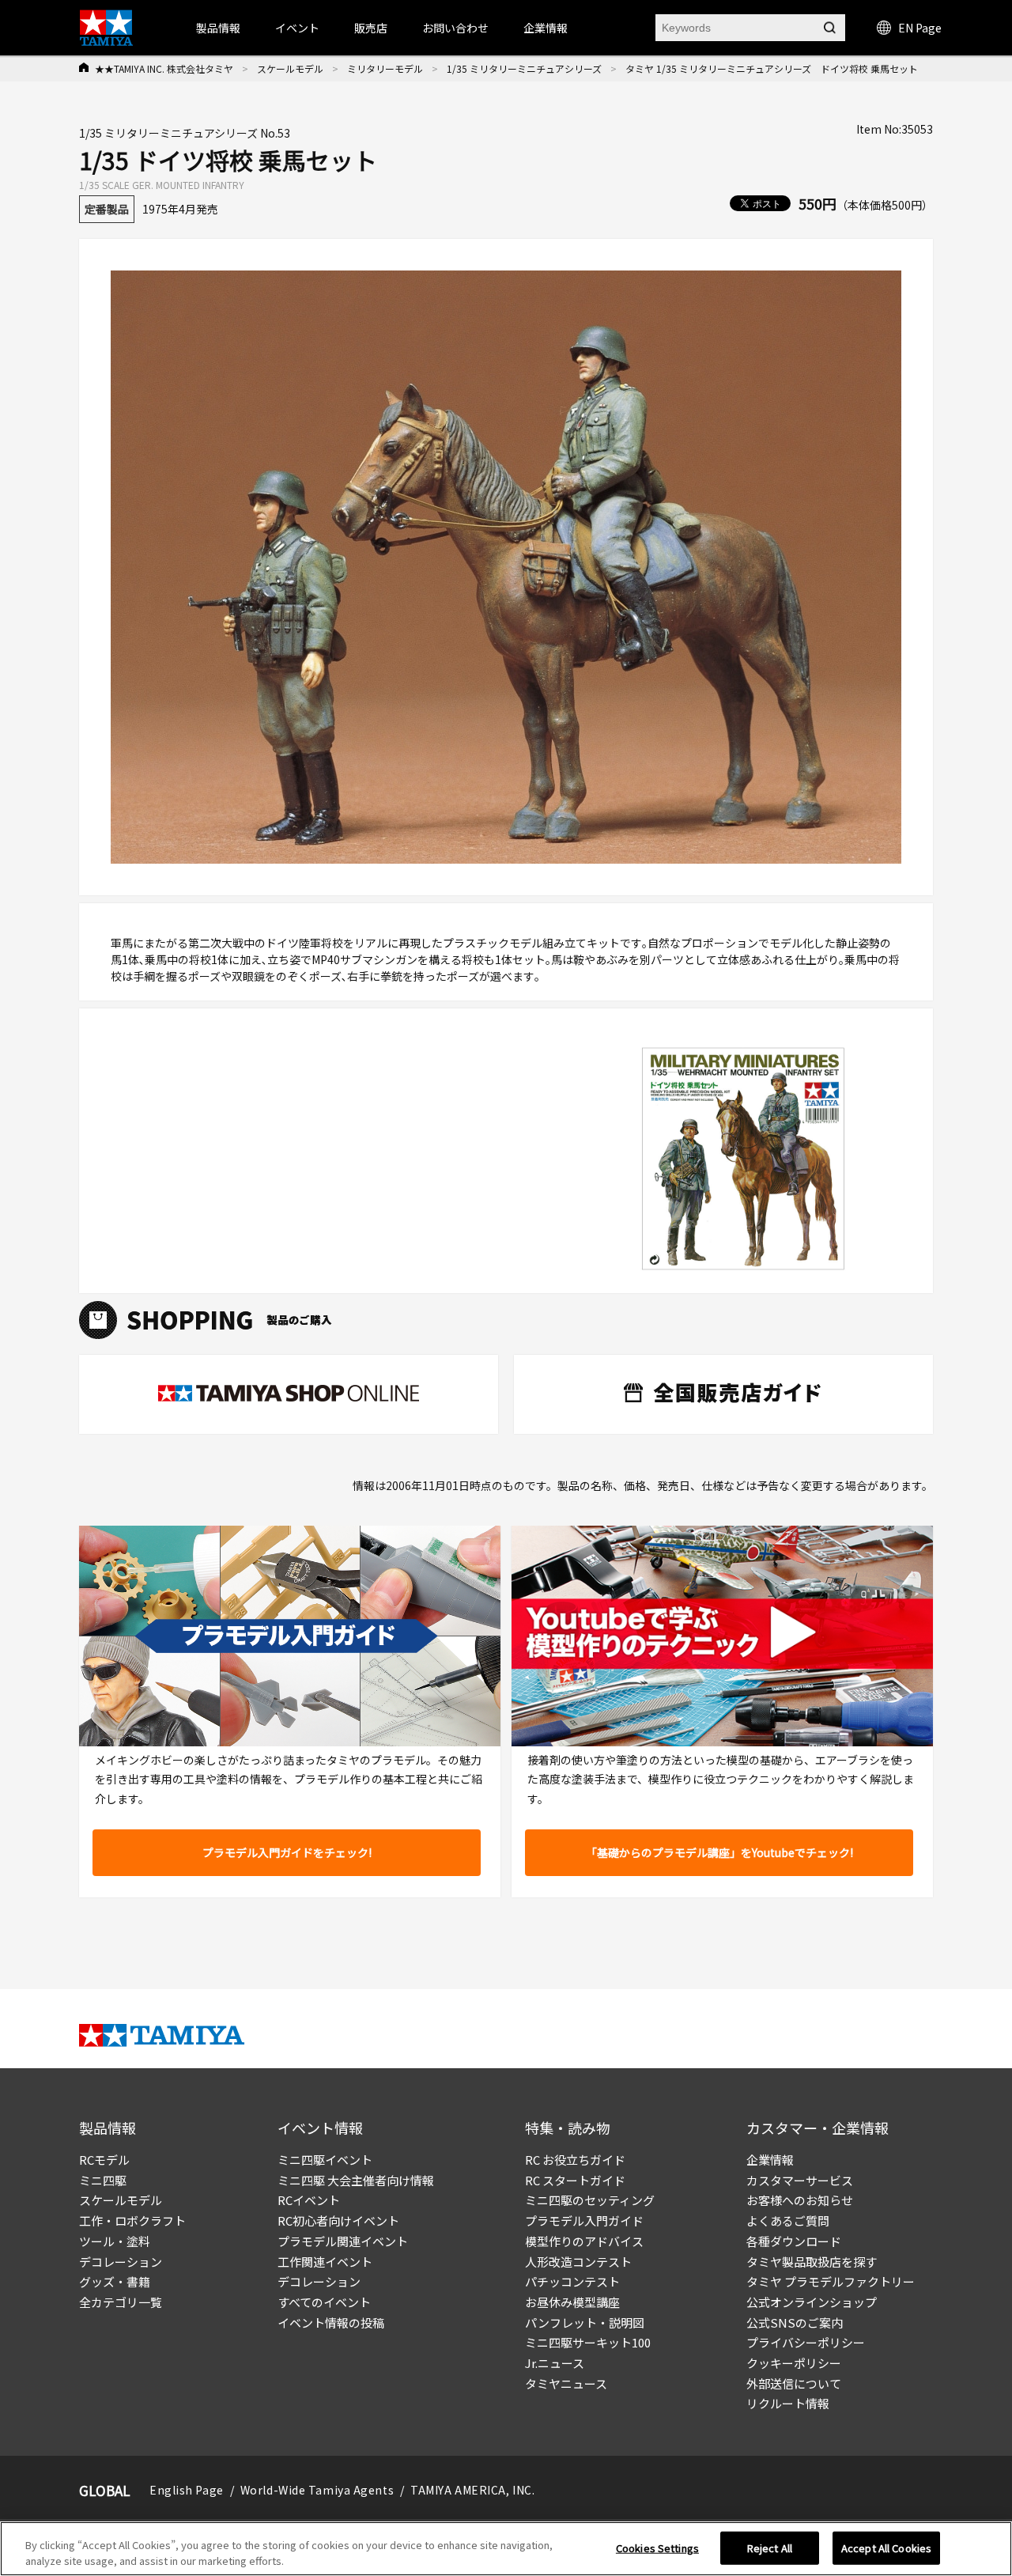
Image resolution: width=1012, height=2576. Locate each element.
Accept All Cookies (886, 2548)
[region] (506, 2549)
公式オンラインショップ (812, 2302)
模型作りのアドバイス (584, 2241)
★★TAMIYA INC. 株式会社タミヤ (164, 68)
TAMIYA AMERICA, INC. (472, 2490)
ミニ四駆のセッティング (590, 2200)
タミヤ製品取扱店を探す (812, 2262)
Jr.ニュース (555, 2363)
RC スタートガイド (575, 2180)
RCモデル (104, 2160)
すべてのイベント (324, 2302)
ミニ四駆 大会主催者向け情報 (356, 2180)
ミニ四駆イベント (325, 2160)
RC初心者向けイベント (338, 2220)
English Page (187, 2490)
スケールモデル (290, 68)
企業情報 (770, 2160)
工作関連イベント (325, 2262)
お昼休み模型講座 (572, 2302)
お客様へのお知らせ (800, 2200)
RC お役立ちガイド (575, 2160)
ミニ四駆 (103, 2180)
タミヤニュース (566, 2383)
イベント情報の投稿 (331, 2323)
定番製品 (107, 209)
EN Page (920, 28)
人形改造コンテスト (578, 2262)
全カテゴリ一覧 (121, 2302)
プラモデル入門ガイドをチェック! (287, 1852)
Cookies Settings (657, 2548)
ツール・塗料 (115, 2241)
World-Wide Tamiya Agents (317, 2490)
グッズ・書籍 (115, 2281)
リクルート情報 (788, 2403)
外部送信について (794, 2383)
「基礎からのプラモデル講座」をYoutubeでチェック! (719, 1852)
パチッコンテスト (572, 2281)
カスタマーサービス (800, 2180)
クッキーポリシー (794, 2363)
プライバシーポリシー (806, 2342)
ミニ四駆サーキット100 (588, 2342)
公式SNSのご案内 (795, 2323)
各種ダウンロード (794, 2241)
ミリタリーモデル (385, 68)
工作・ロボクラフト (132, 2220)
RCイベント (309, 2200)
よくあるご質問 (788, 2220)
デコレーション (121, 2262)
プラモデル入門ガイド (584, 2220)
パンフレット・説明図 (585, 2323)
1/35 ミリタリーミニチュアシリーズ (524, 68)
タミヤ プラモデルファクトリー (831, 2281)
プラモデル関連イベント (343, 2241)
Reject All (770, 2548)
